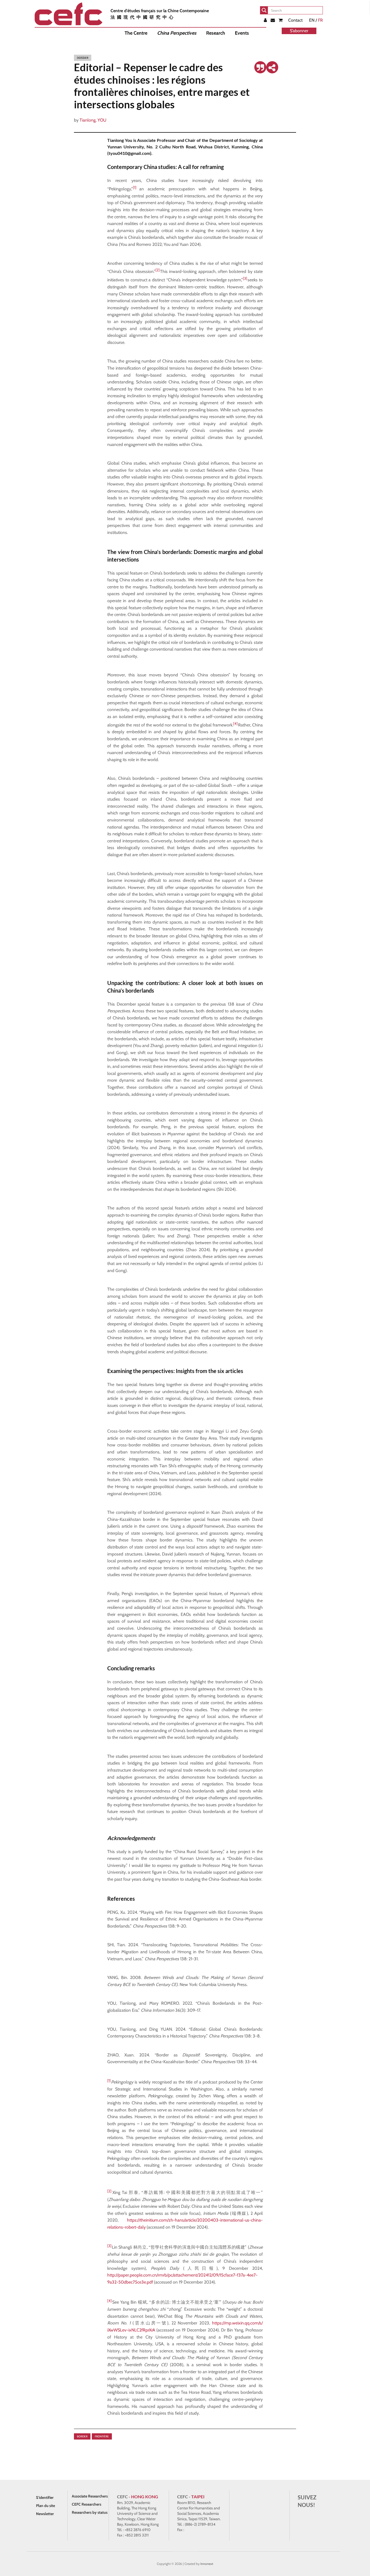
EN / (316, 20)
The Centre (136, 33)
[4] (235, 723)
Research (216, 33)
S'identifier (45, 2497)
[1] (134, 187)
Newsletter (45, 2514)
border (82, 2436)
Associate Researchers (90, 2496)
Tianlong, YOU (93, 120)
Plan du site (46, 2506)
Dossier (83, 58)
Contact (295, 20)
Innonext (207, 2564)
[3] (245, 278)
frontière (102, 2436)
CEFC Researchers (87, 2504)
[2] (157, 270)
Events (242, 33)
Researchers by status (90, 2512)
